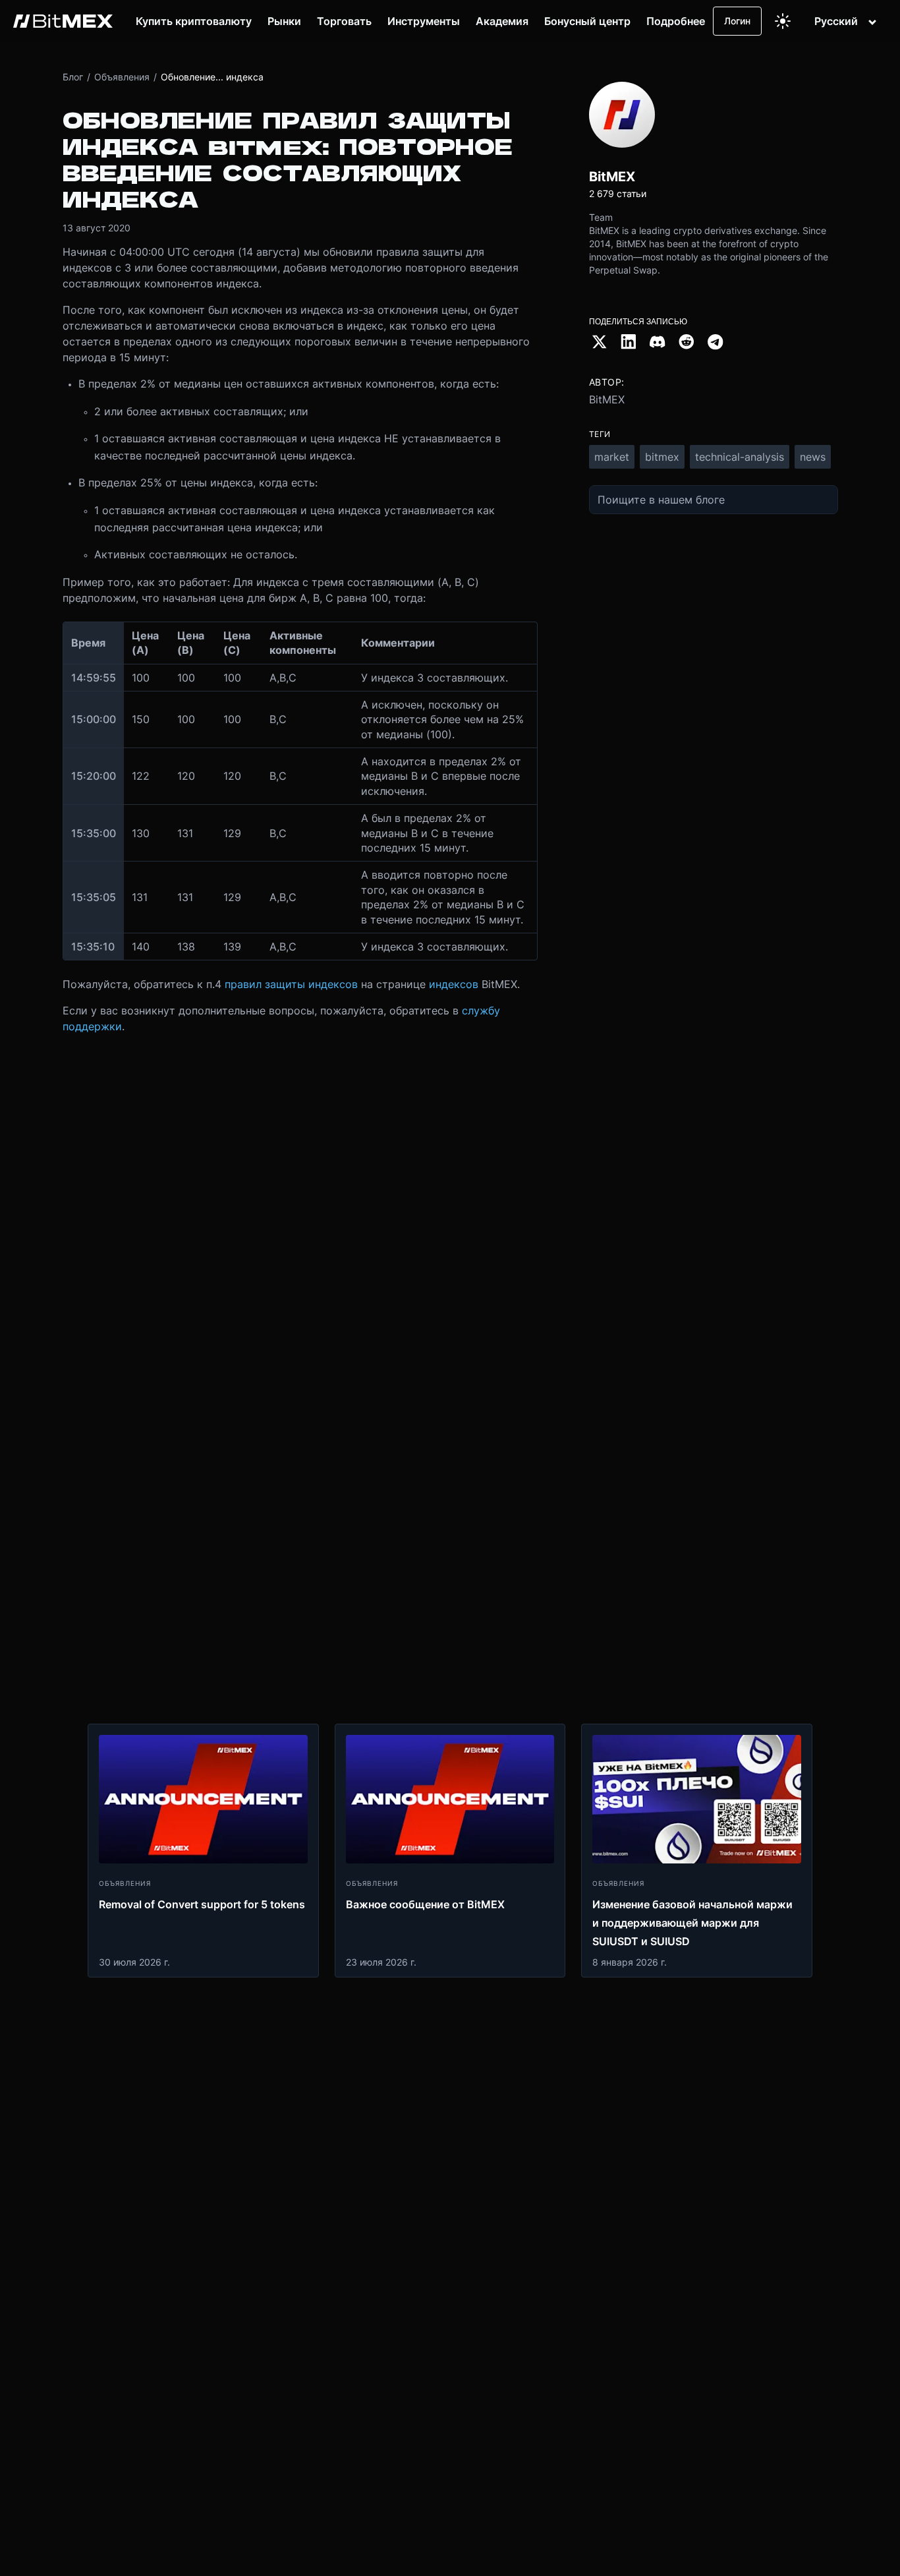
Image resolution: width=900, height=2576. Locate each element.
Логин (737, 21)
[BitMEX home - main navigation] (63, 21)
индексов (454, 984)
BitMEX (607, 399)
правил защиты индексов (291, 984)
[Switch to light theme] (783, 21)
